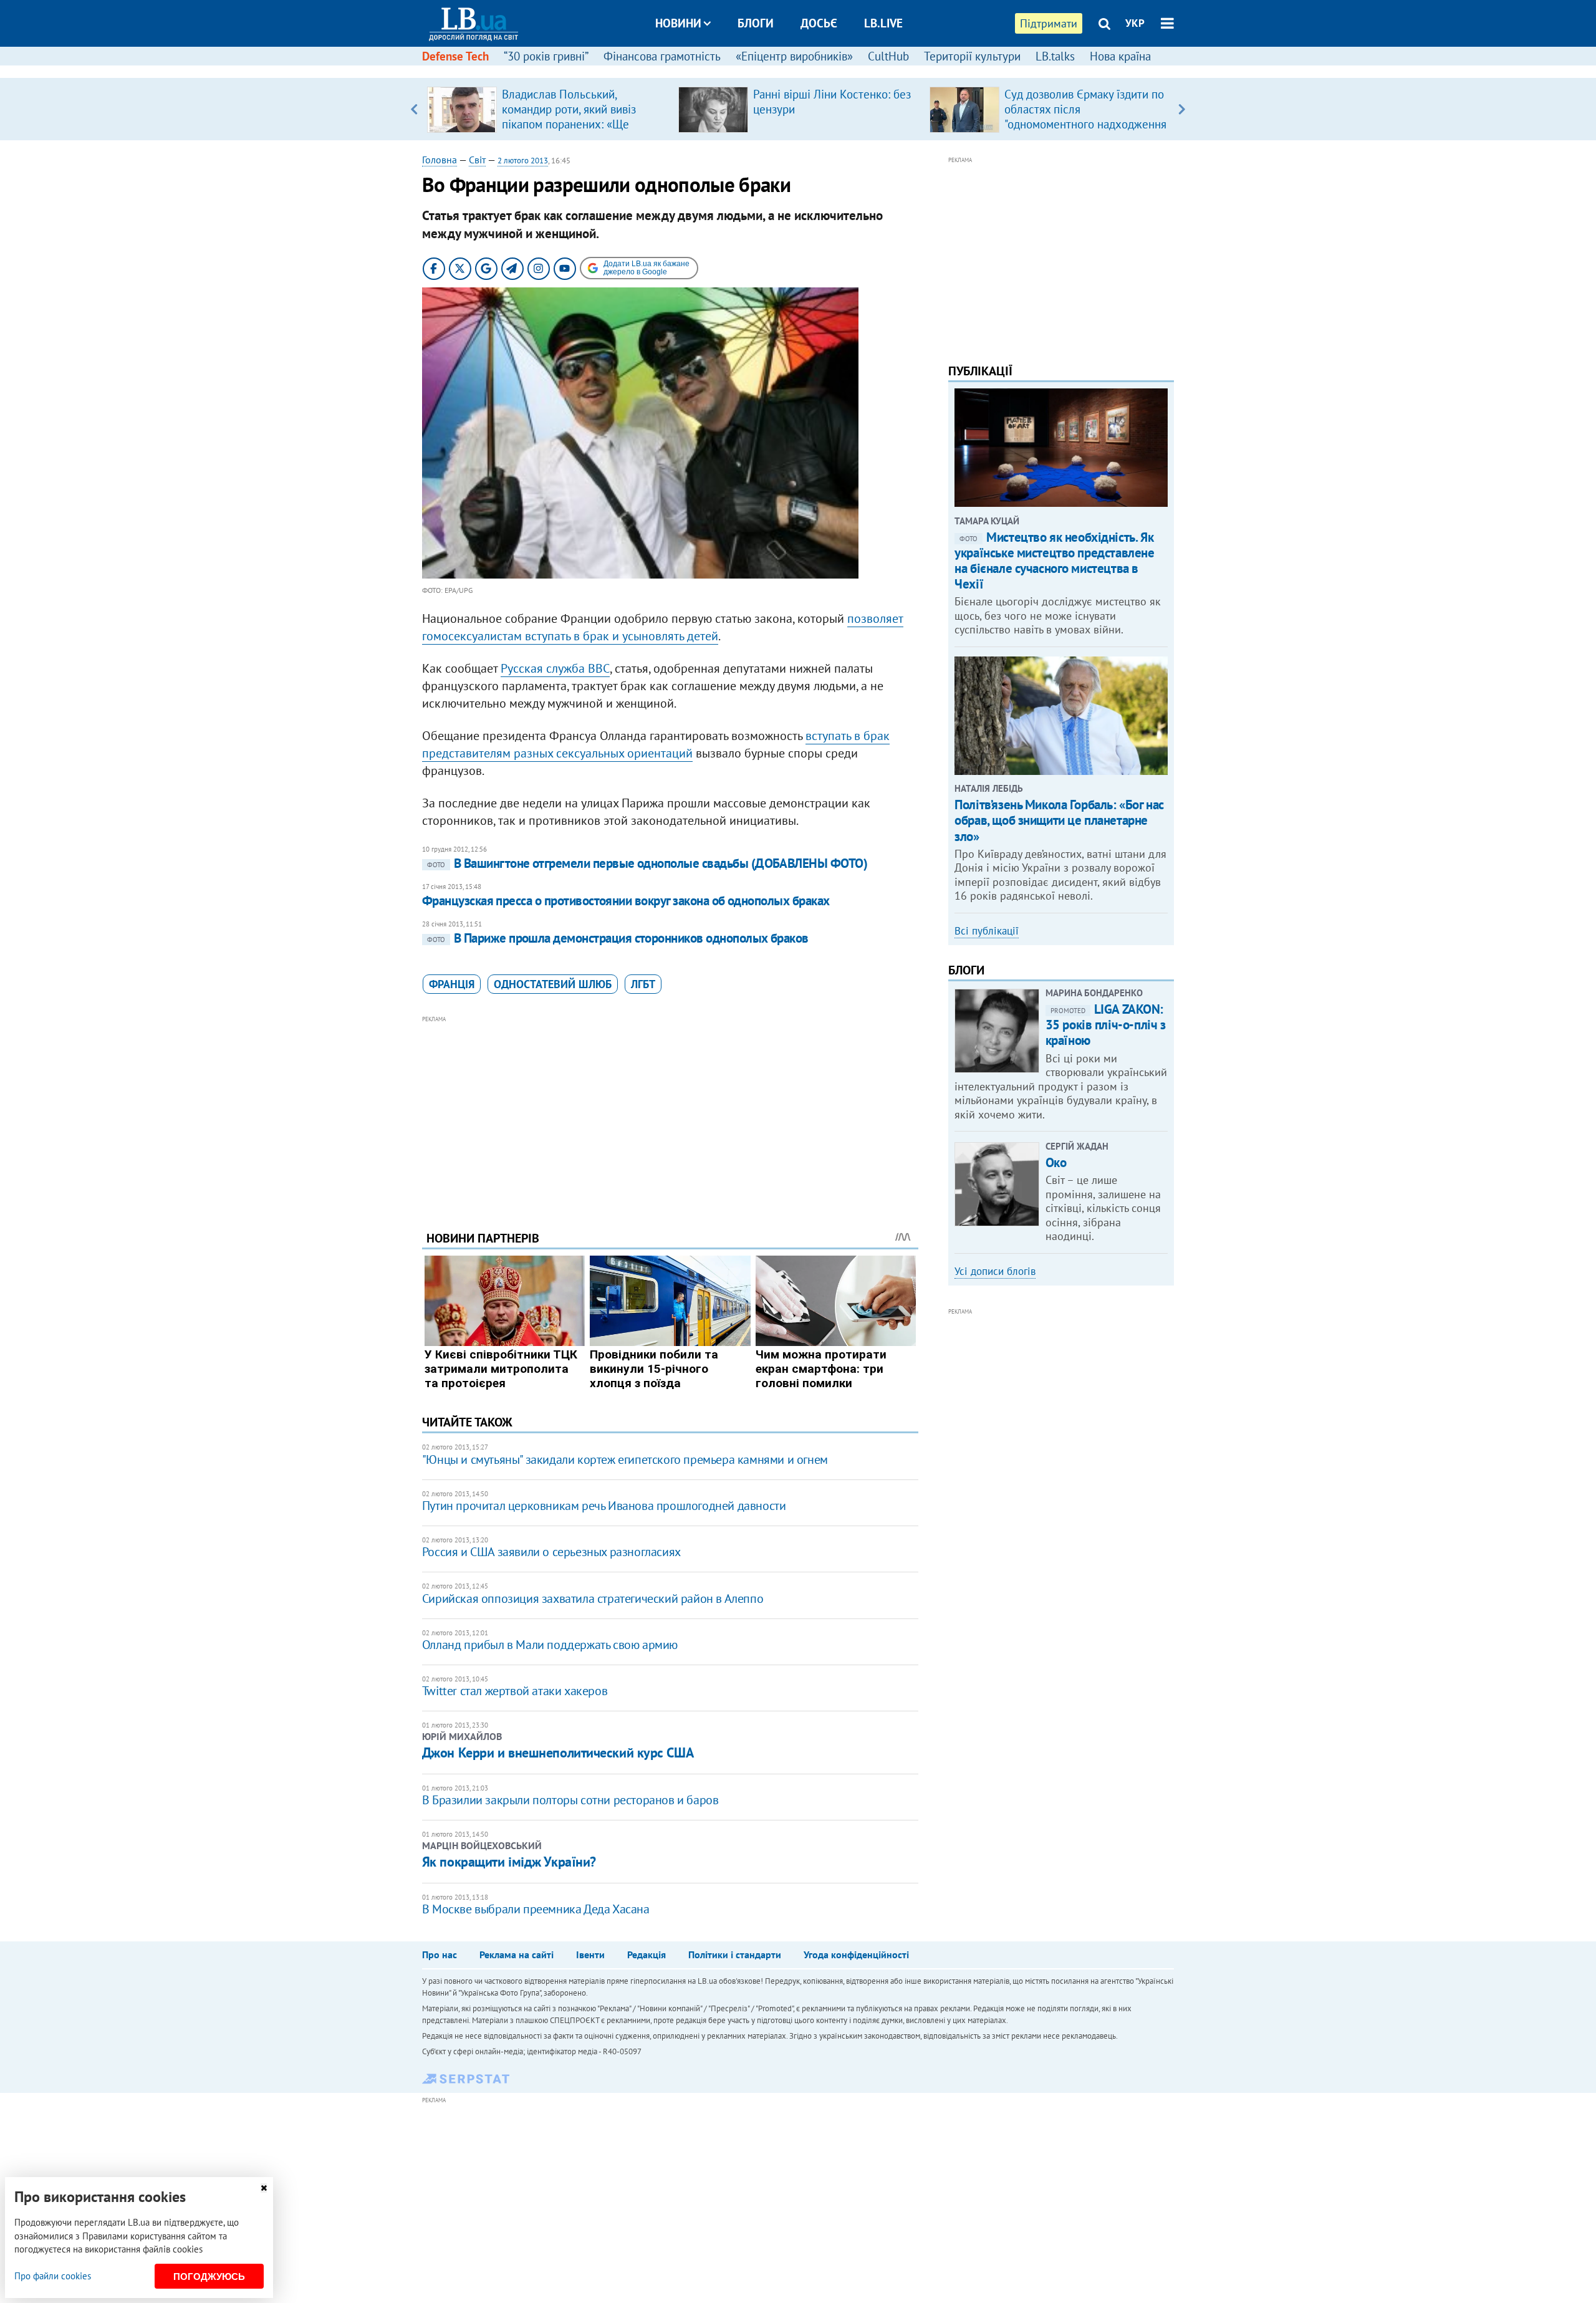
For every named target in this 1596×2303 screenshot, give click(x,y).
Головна (440, 160)
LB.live (883, 23)
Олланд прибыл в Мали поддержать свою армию (550, 1645)
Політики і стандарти (735, 1954)
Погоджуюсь (209, 2277)
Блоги (756, 23)
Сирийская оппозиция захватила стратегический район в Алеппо (593, 1599)
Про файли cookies (53, 2276)
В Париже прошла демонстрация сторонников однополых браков (618, 938)
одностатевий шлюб (553, 984)
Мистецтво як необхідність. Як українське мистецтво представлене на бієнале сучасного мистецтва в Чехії (1054, 561)
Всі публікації (987, 931)
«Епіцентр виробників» (794, 56)
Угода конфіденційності (856, 1954)
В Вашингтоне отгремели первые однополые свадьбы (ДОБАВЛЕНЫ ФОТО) (647, 863)
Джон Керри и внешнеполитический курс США (558, 1752)
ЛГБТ (643, 984)
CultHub (888, 56)
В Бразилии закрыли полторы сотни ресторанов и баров (570, 1800)
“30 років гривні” (546, 56)
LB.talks (1055, 56)
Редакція (647, 1954)
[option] (548, 109)
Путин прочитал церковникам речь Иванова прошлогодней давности (604, 1506)
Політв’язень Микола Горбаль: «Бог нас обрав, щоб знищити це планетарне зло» (1059, 820)
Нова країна (1120, 56)
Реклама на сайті (517, 1954)
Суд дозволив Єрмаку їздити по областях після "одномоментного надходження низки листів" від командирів (1085, 117)
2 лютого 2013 (523, 161)
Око (1056, 1162)
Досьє (819, 23)
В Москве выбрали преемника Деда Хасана (536, 1909)
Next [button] (1182, 109)
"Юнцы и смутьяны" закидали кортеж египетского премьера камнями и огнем (625, 1459)
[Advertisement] (670, 1113)
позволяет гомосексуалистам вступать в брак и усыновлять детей (663, 627)
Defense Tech (455, 56)
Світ (477, 160)
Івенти (590, 1954)
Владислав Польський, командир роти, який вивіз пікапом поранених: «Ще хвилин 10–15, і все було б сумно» (571, 124)
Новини (678, 23)
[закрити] (264, 2188)
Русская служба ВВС (555, 668)
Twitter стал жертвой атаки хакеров (515, 1691)
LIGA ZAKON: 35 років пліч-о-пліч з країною (1106, 1025)
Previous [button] (414, 109)
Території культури (972, 56)
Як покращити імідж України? (509, 1862)
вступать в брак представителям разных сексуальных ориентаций (656, 744)
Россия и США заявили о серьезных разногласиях (551, 1552)
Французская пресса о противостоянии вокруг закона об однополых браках (626, 901)
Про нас (440, 1954)
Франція (452, 984)
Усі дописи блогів (995, 1271)
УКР (1135, 23)
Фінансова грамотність (662, 56)
